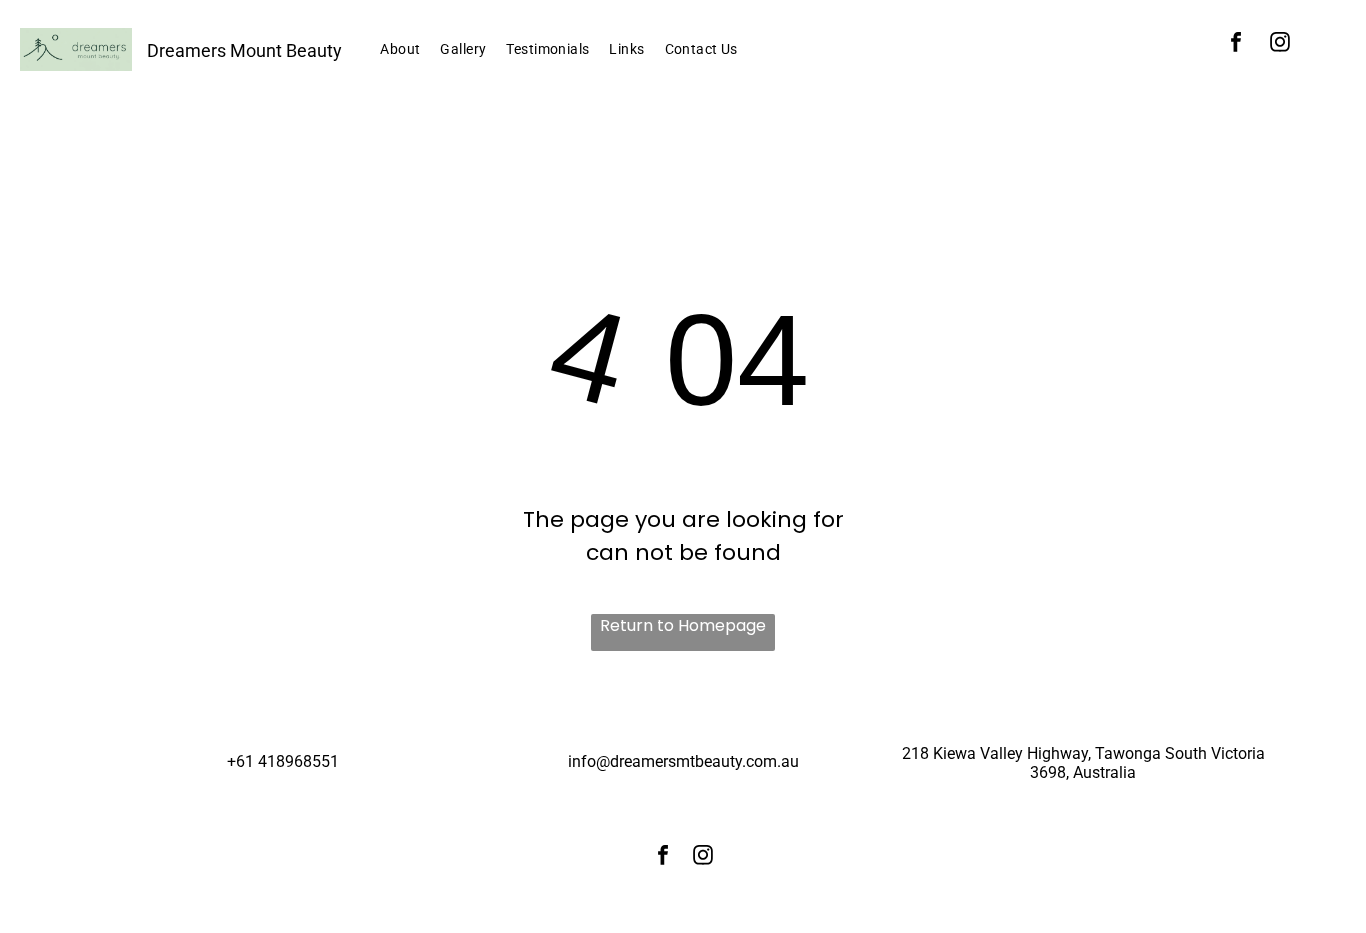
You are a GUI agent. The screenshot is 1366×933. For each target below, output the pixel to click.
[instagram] (1280, 44)
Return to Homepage (683, 625)
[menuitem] (400, 49)
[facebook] (1236, 44)
